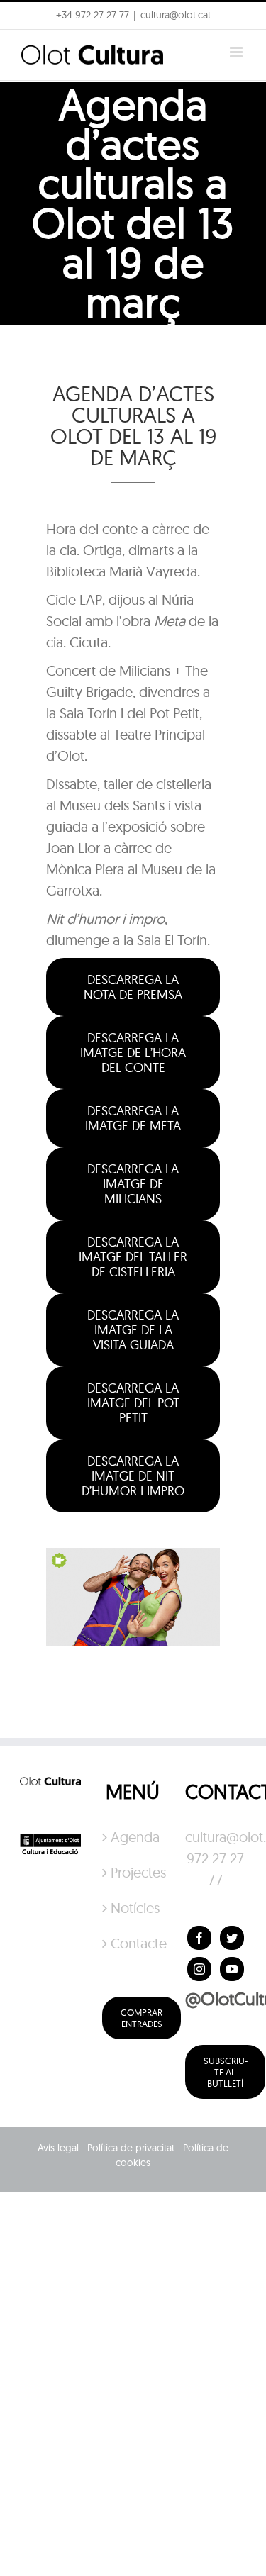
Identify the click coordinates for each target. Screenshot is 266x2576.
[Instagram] (199, 1969)
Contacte (133, 1943)
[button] (30, 45)
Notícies (133, 1908)
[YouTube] (232, 1969)
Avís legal (58, 2148)
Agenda (133, 1837)
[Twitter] (232, 1938)
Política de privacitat (131, 2148)
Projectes (133, 1872)
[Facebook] (199, 1938)
